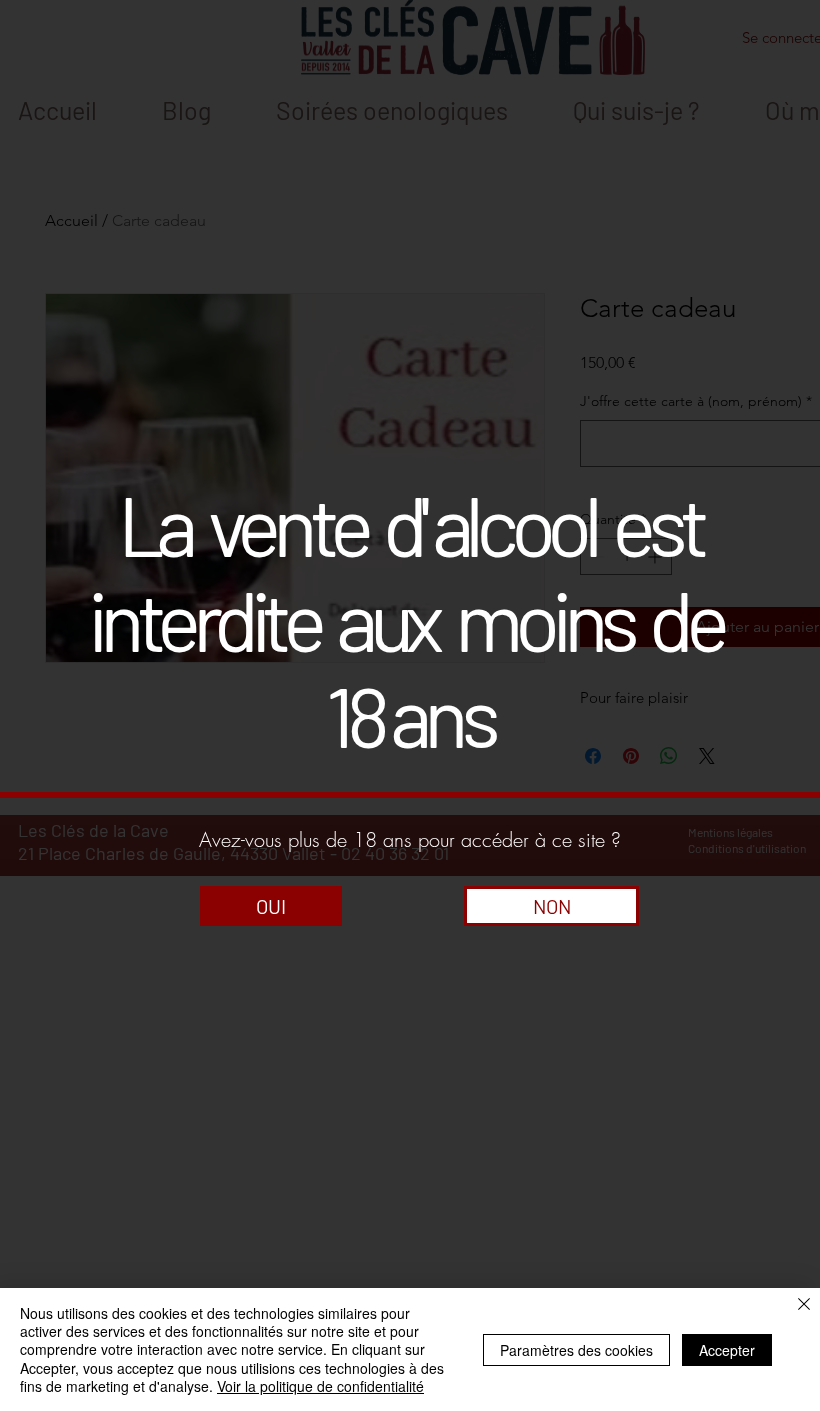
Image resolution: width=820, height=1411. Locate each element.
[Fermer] (804, 1305)
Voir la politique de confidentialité (320, 1386)
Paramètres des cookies (576, 1350)
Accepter (727, 1350)
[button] (271, 906)
